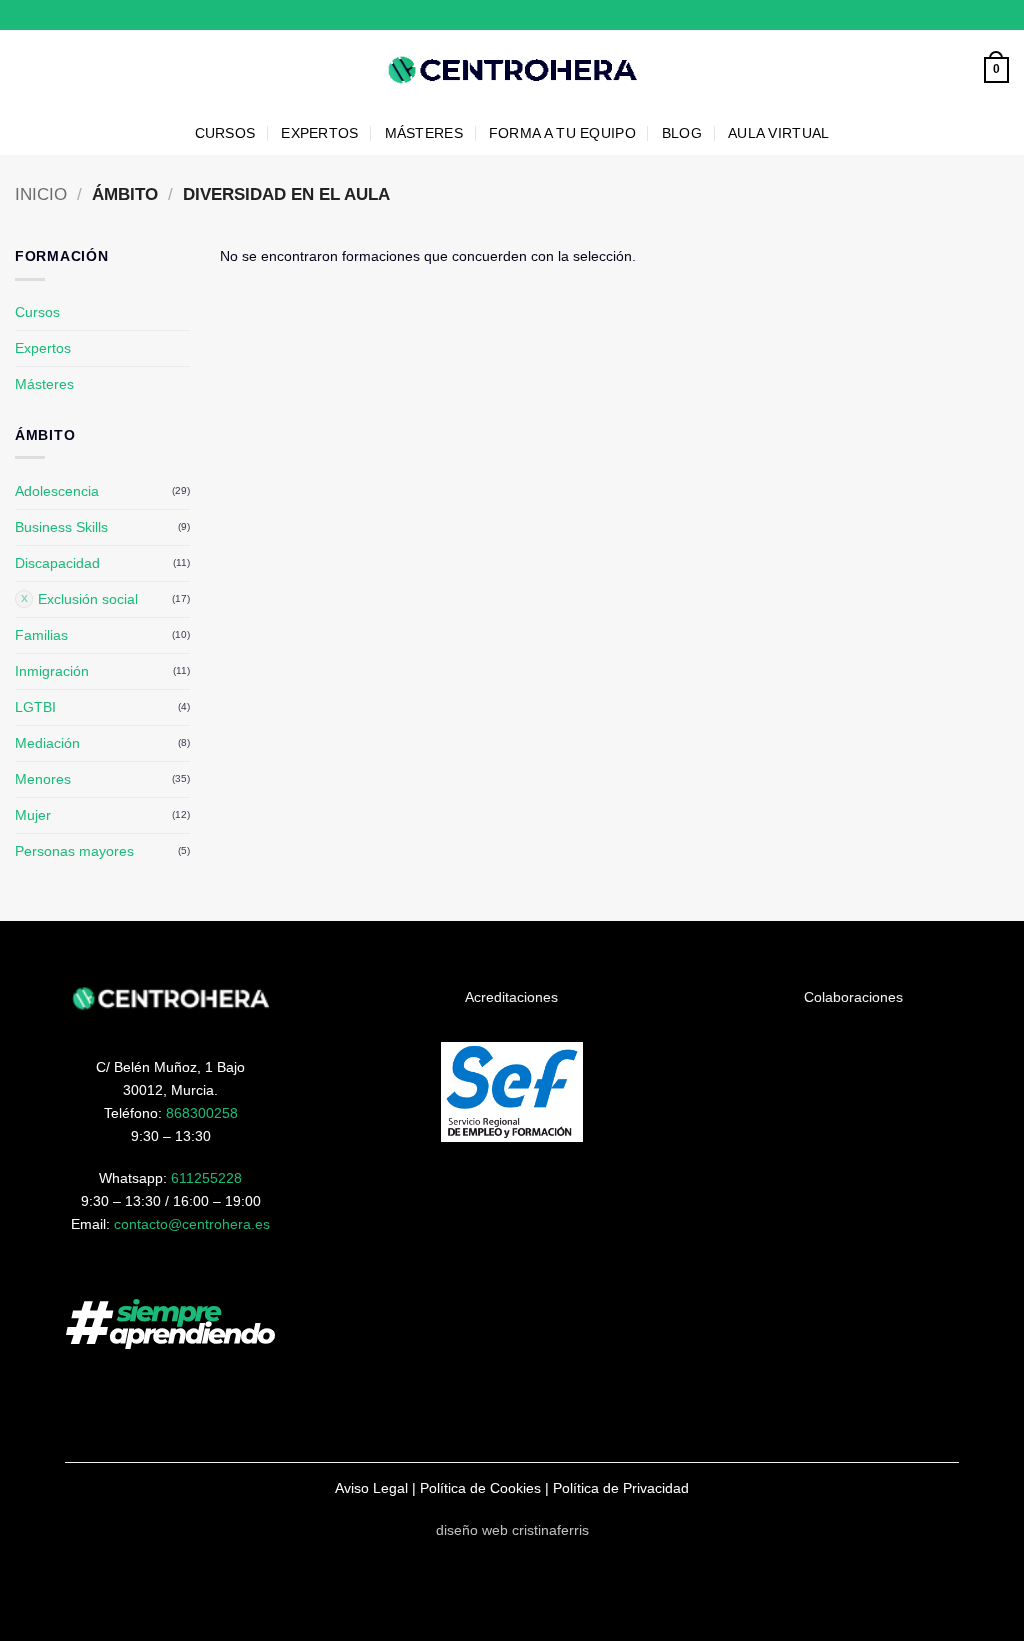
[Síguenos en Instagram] (983, 15)
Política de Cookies (480, 1488)
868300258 (202, 1113)
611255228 (206, 1178)
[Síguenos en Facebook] (965, 15)
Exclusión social (88, 599)
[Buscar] (963, 70)
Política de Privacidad (621, 1488)
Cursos (37, 312)
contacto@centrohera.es (192, 1224)
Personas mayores (74, 851)
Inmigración (52, 671)
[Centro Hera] (512, 70)
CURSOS (225, 133)
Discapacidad (57, 563)
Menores (43, 779)
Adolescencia (57, 491)
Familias (41, 635)
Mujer (33, 815)
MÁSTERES (424, 133)
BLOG (682, 133)
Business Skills (61, 527)
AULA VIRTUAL (778, 133)
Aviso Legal (371, 1488)
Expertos (43, 348)
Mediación (47, 743)
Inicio (41, 194)
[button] (996, 70)
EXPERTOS (319, 133)
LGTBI (35, 707)
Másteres (44, 384)
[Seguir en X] (1000, 15)
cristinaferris (550, 1530)
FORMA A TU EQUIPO (562, 133)
